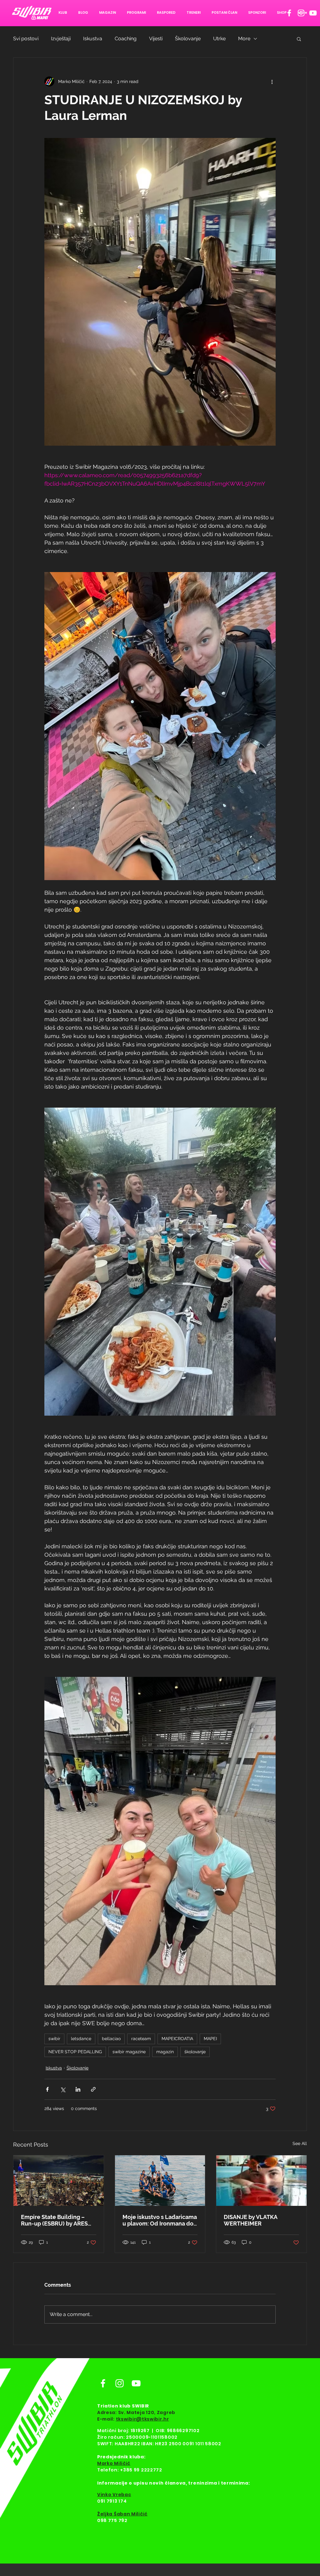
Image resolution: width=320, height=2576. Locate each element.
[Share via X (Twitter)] (63, 2089)
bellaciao (111, 2039)
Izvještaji (61, 39)
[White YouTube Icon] (313, 13)
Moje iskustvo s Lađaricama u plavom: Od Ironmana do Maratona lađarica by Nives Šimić (160, 2220)
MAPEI (210, 2039)
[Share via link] (93, 2089)
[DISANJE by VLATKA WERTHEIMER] (261, 2181)
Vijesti (156, 39)
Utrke (219, 39)
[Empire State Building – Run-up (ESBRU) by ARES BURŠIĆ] (59, 2181)
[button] (299, 39)
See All (300, 2143)
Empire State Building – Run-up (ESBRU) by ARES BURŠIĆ (54, 2220)
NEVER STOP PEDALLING (75, 2052)
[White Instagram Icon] (301, 13)
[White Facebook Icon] (289, 13)
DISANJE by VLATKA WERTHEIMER (250, 2220)
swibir (54, 2039)
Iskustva (93, 39)
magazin (165, 2052)
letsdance (81, 2039)
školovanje (195, 2052)
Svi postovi (26, 39)
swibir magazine (129, 2052)
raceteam (141, 2039)
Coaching (126, 39)
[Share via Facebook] (47, 2089)
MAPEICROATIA (177, 2039)
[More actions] (272, 81)
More (244, 39)
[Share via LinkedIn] (78, 2089)
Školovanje (188, 39)
